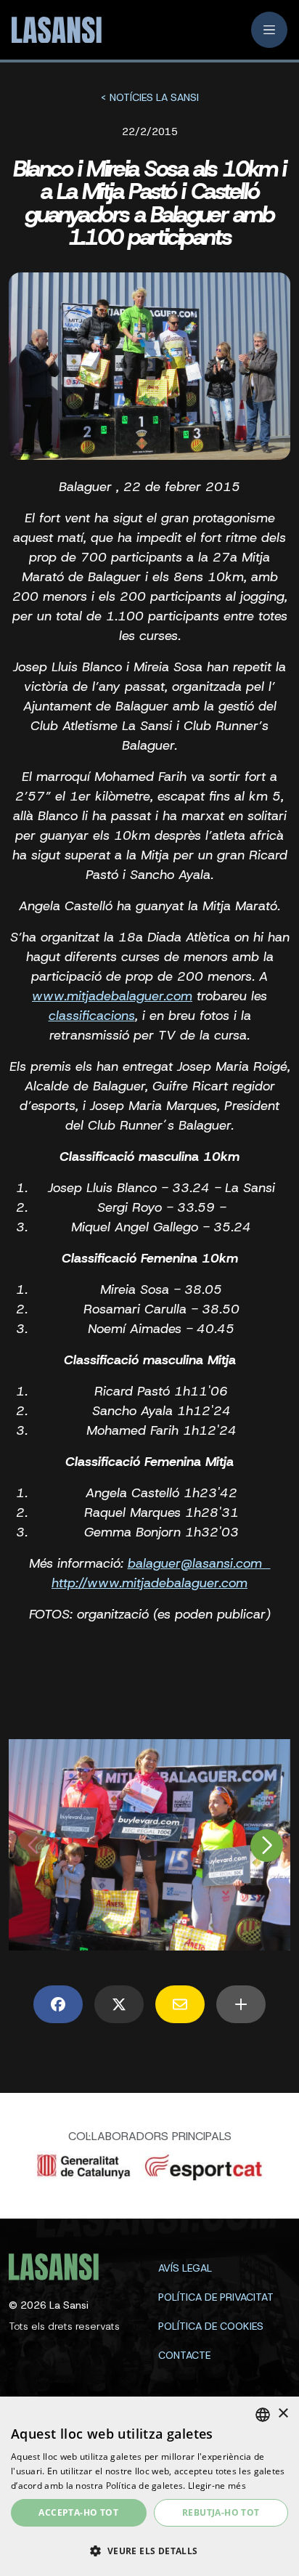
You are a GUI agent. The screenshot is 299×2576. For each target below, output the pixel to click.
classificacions (92, 1016)
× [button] (283, 2414)
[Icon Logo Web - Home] (52, 30)
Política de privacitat (216, 2297)
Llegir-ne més (217, 2486)
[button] (149, 2551)
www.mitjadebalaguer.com (112, 996)
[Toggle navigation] (269, 30)
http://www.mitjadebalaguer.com (149, 1583)
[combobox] (263, 2415)
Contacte (184, 2355)
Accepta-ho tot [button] (78, 2512)
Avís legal (185, 2268)
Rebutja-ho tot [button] (221, 2512)
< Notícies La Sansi (149, 97)
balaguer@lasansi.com (199, 1563)
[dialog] (149, 2486)
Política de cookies (211, 2326)
